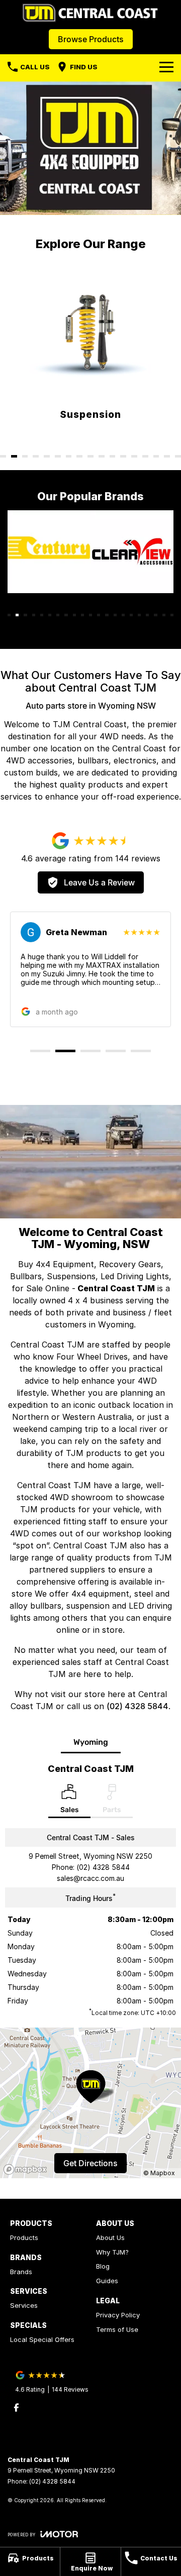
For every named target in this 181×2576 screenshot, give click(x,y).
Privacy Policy (118, 2315)
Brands (21, 2272)
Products (24, 2237)
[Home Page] (90, 13)
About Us (110, 2237)
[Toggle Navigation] (166, 67)
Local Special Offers (42, 2339)
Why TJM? (112, 2252)
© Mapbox (159, 2173)
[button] (90, 969)
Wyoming (91, 1742)
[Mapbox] (27, 2169)
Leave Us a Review (99, 882)
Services (24, 2305)
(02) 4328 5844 (138, 1706)
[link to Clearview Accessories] (132, 552)
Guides (107, 2281)
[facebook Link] (16, 2407)
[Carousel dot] (3, 456)
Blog (103, 2266)
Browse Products (91, 39)
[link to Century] (49, 552)
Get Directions (90, 2163)
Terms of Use (117, 2329)
